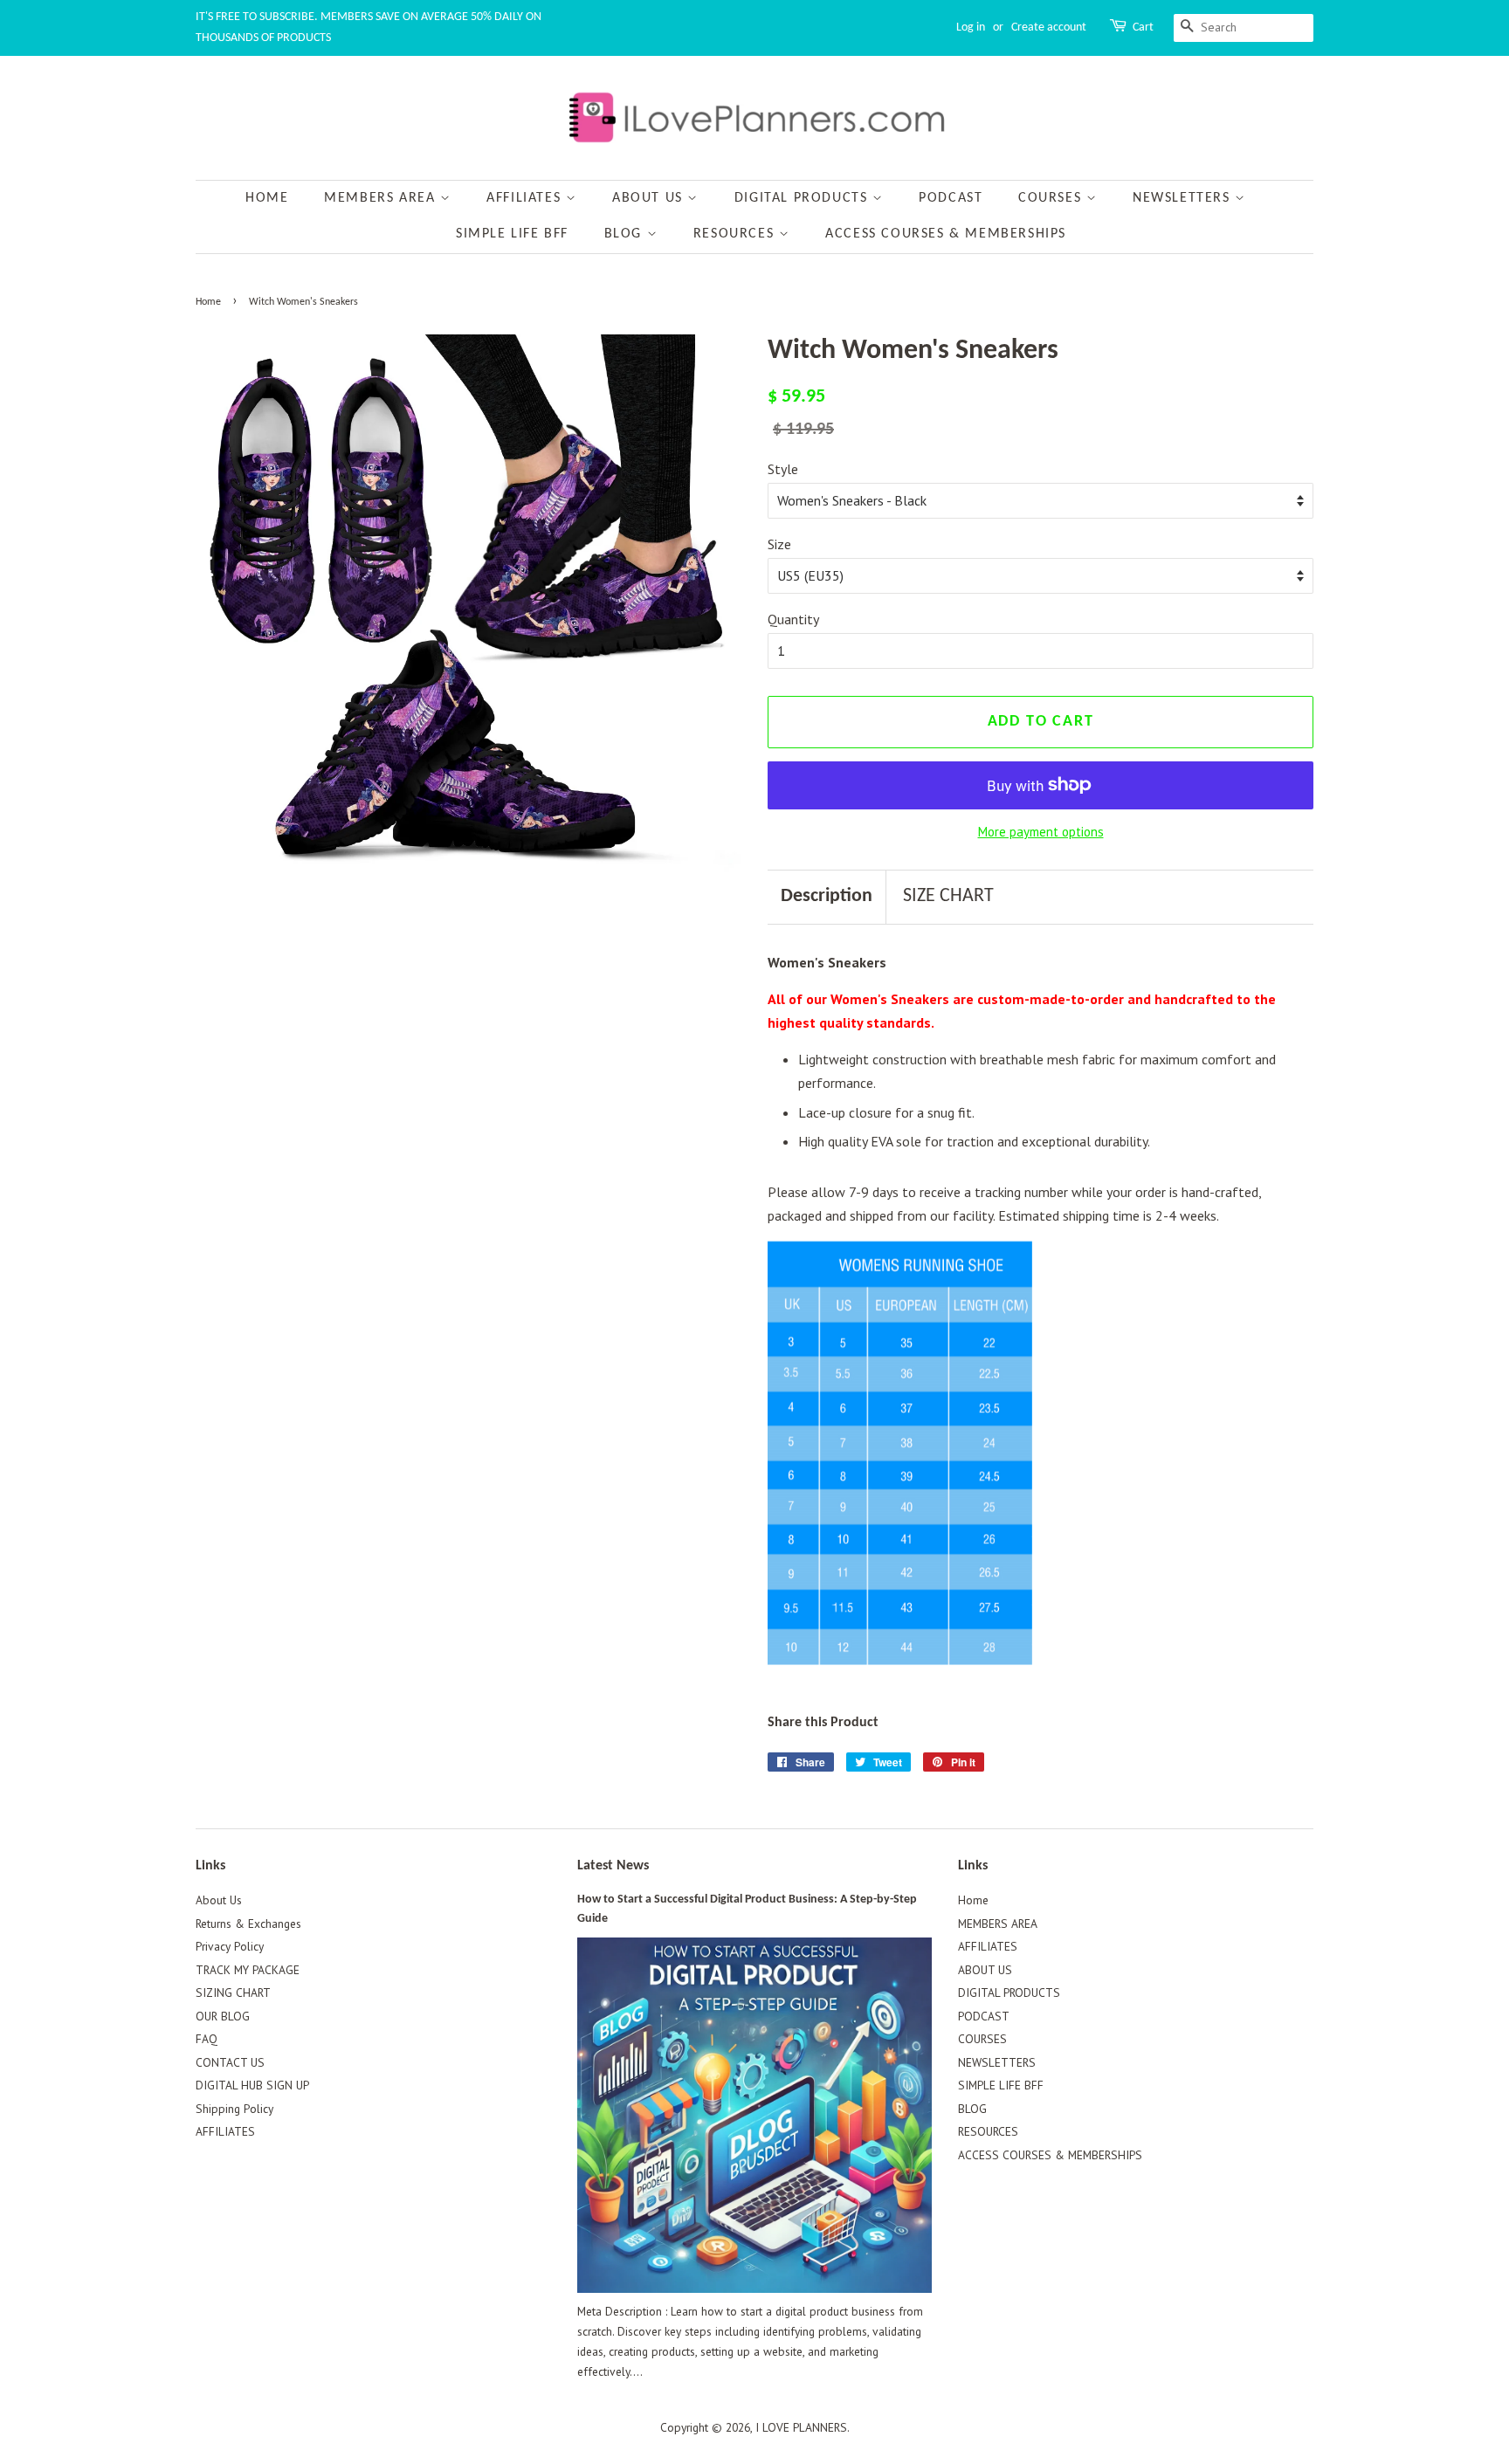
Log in (971, 28)
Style (783, 469)
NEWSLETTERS (1184, 198)
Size (779, 544)
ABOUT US (650, 198)
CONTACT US (230, 2062)
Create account (1049, 28)
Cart (1143, 28)
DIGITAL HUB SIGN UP (252, 2085)
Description (827, 896)
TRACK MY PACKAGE (248, 1970)
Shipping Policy (234, 2109)
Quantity (793, 619)
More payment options (1041, 832)
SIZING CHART (233, 1993)
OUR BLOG (223, 2016)
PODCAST (951, 198)
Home (267, 198)
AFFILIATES (526, 198)
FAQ (207, 2039)
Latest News (613, 1866)
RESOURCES (736, 234)
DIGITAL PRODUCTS (803, 198)
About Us (219, 1900)
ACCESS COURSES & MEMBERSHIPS (946, 234)
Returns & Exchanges (248, 1924)
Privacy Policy (230, 1946)
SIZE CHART (948, 896)
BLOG (626, 234)
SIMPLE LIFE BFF (512, 234)
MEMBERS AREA (382, 198)
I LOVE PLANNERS (801, 2427)
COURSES (1052, 198)
